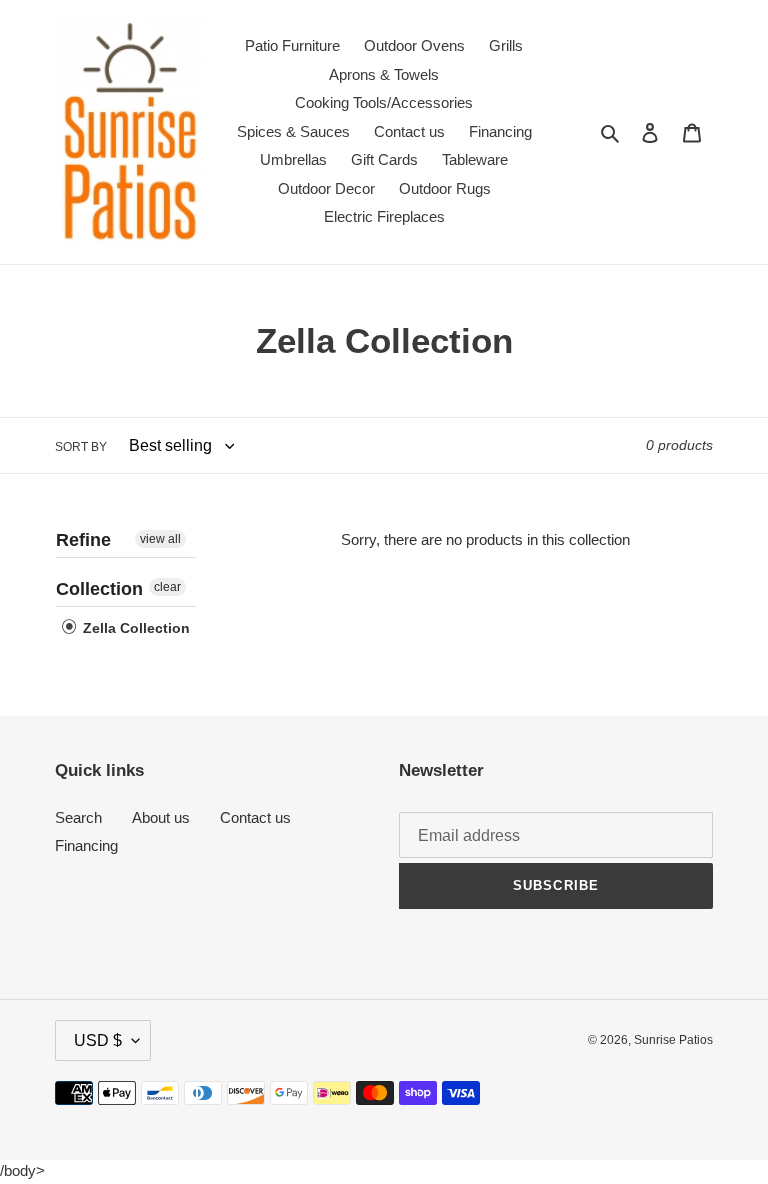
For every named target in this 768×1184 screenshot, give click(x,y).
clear (167, 587)
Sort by (81, 447)
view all (160, 539)
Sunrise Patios (673, 1040)
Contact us (255, 817)
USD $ (98, 1040)
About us (161, 817)
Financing (86, 845)
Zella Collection (134, 628)
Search (78, 817)
